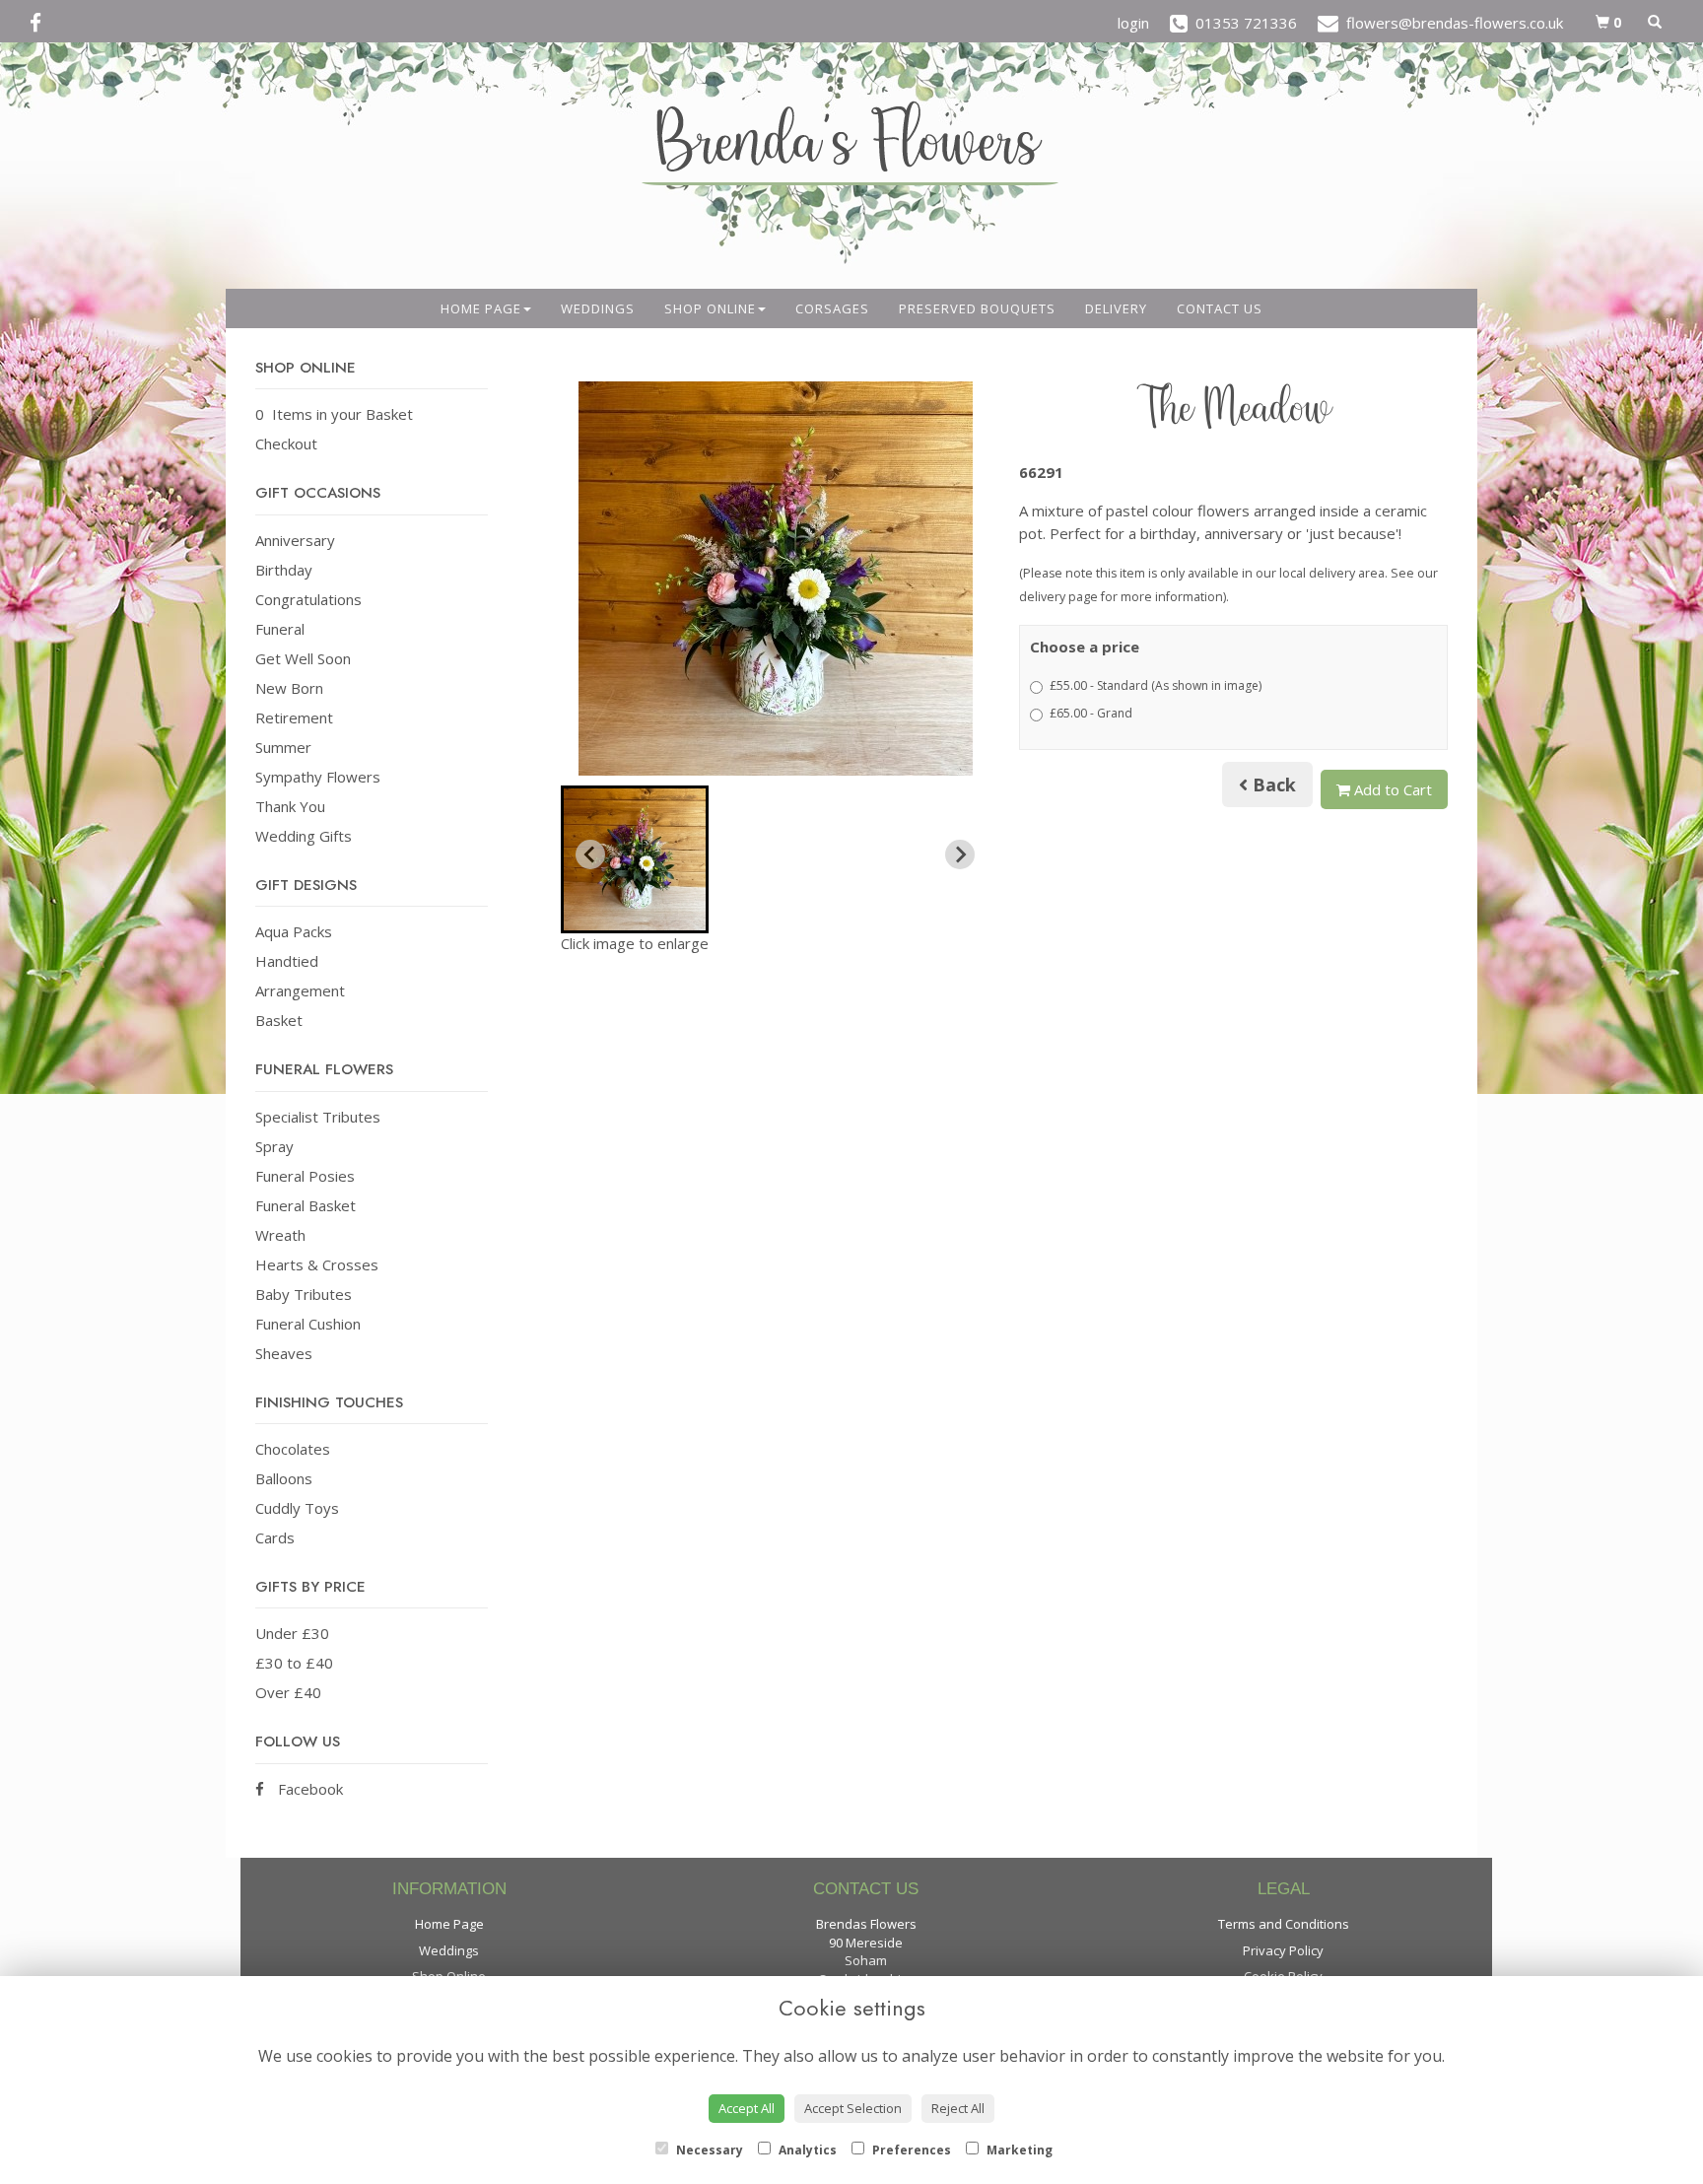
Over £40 (288, 1692)
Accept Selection (853, 2108)
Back (1272, 785)
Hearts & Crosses (317, 1264)
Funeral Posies (305, 1176)
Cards (275, 1537)
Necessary (708, 2150)
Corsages (832, 308)
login (1133, 23)
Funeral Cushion (308, 1324)
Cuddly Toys (297, 1508)
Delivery (1116, 308)
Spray (274, 1146)
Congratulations (308, 599)
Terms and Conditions (1284, 1924)
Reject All (958, 2108)
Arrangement (300, 990)
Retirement (294, 717)
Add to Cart (1391, 789)
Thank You (290, 806)
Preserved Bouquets (977, 308)
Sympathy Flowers (318, 777)
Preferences (910, 2150)
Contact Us (1220, 308)
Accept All (747, 2108)
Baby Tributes (304, 1294)
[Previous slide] (590, 854)
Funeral (280, 629)
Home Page (481, 308)
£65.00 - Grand (1091, 713)
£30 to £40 (294, 1663)
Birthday (284, 570)
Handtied (287, 961)
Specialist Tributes (318, 1117)
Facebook (308, 1789)
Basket (279, 1020)
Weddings (598, 308)
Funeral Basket (306, 1205)
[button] (635, 859)
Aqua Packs (294, 931)
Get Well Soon (303, 658)
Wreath (280, 1235)
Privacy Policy (1283, 1950)
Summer (283, 747)
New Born (289, 688)
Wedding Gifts (304, 836)
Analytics (806, 2150)
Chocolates (293, 1449)
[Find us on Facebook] (41, 23)
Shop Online (710, 308)
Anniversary (295, 540)
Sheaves (284, 1353)
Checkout (286, 444)
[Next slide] (960, 854)
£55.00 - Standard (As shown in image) (1156, 685)
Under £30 (292, 1633)
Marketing (1018, 2150)
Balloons (284, 1478)
